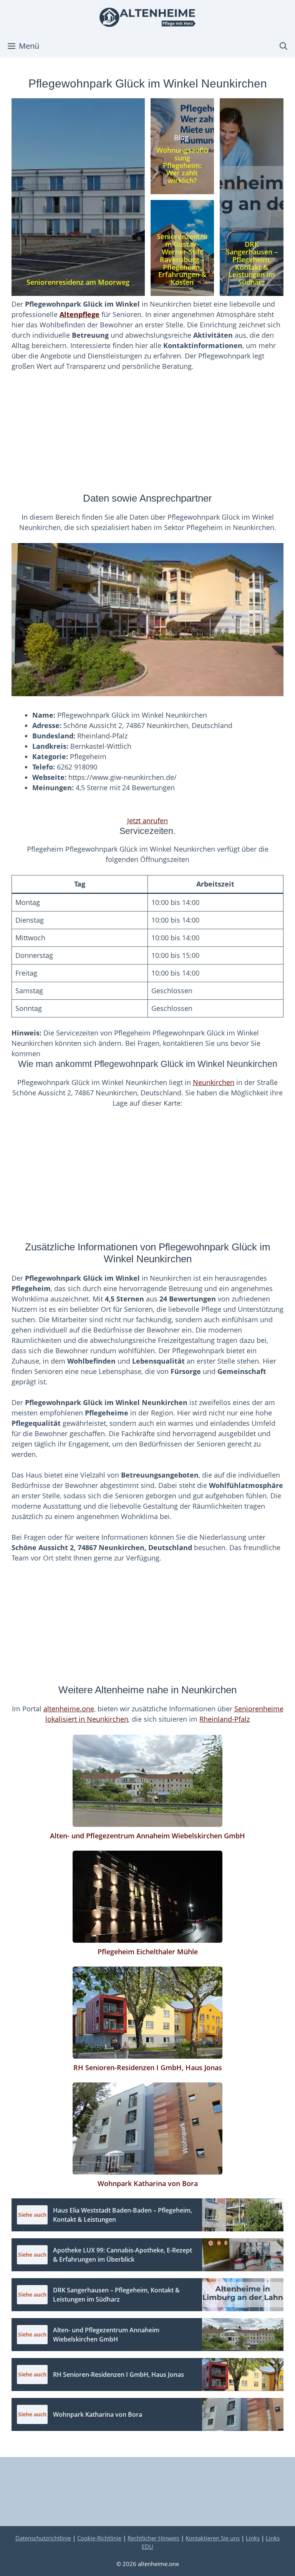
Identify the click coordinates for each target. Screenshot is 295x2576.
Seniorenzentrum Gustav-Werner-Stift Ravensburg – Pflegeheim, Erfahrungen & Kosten (182, 259)
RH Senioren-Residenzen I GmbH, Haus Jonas (148, 2067)
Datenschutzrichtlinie (43, 2538)
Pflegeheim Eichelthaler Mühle (148, 1952)
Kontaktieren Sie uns (213, 2538)
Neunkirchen (214, 1082)
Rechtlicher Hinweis (153, 2538)
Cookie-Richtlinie (99, 2538)
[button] (283, 46)
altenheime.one (69, 1709)
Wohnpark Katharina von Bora (148, 2183)
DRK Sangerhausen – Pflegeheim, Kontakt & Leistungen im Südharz (252, 263)
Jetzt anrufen (147, 821)
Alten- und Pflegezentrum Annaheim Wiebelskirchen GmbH (147, 1836)
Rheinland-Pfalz (225, 1719)
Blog (181, 137)
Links (253, 2538)
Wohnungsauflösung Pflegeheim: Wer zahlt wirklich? (182, 165)
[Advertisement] (147, 436)
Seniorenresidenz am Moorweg (78, 282)
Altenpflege (80, 314)
